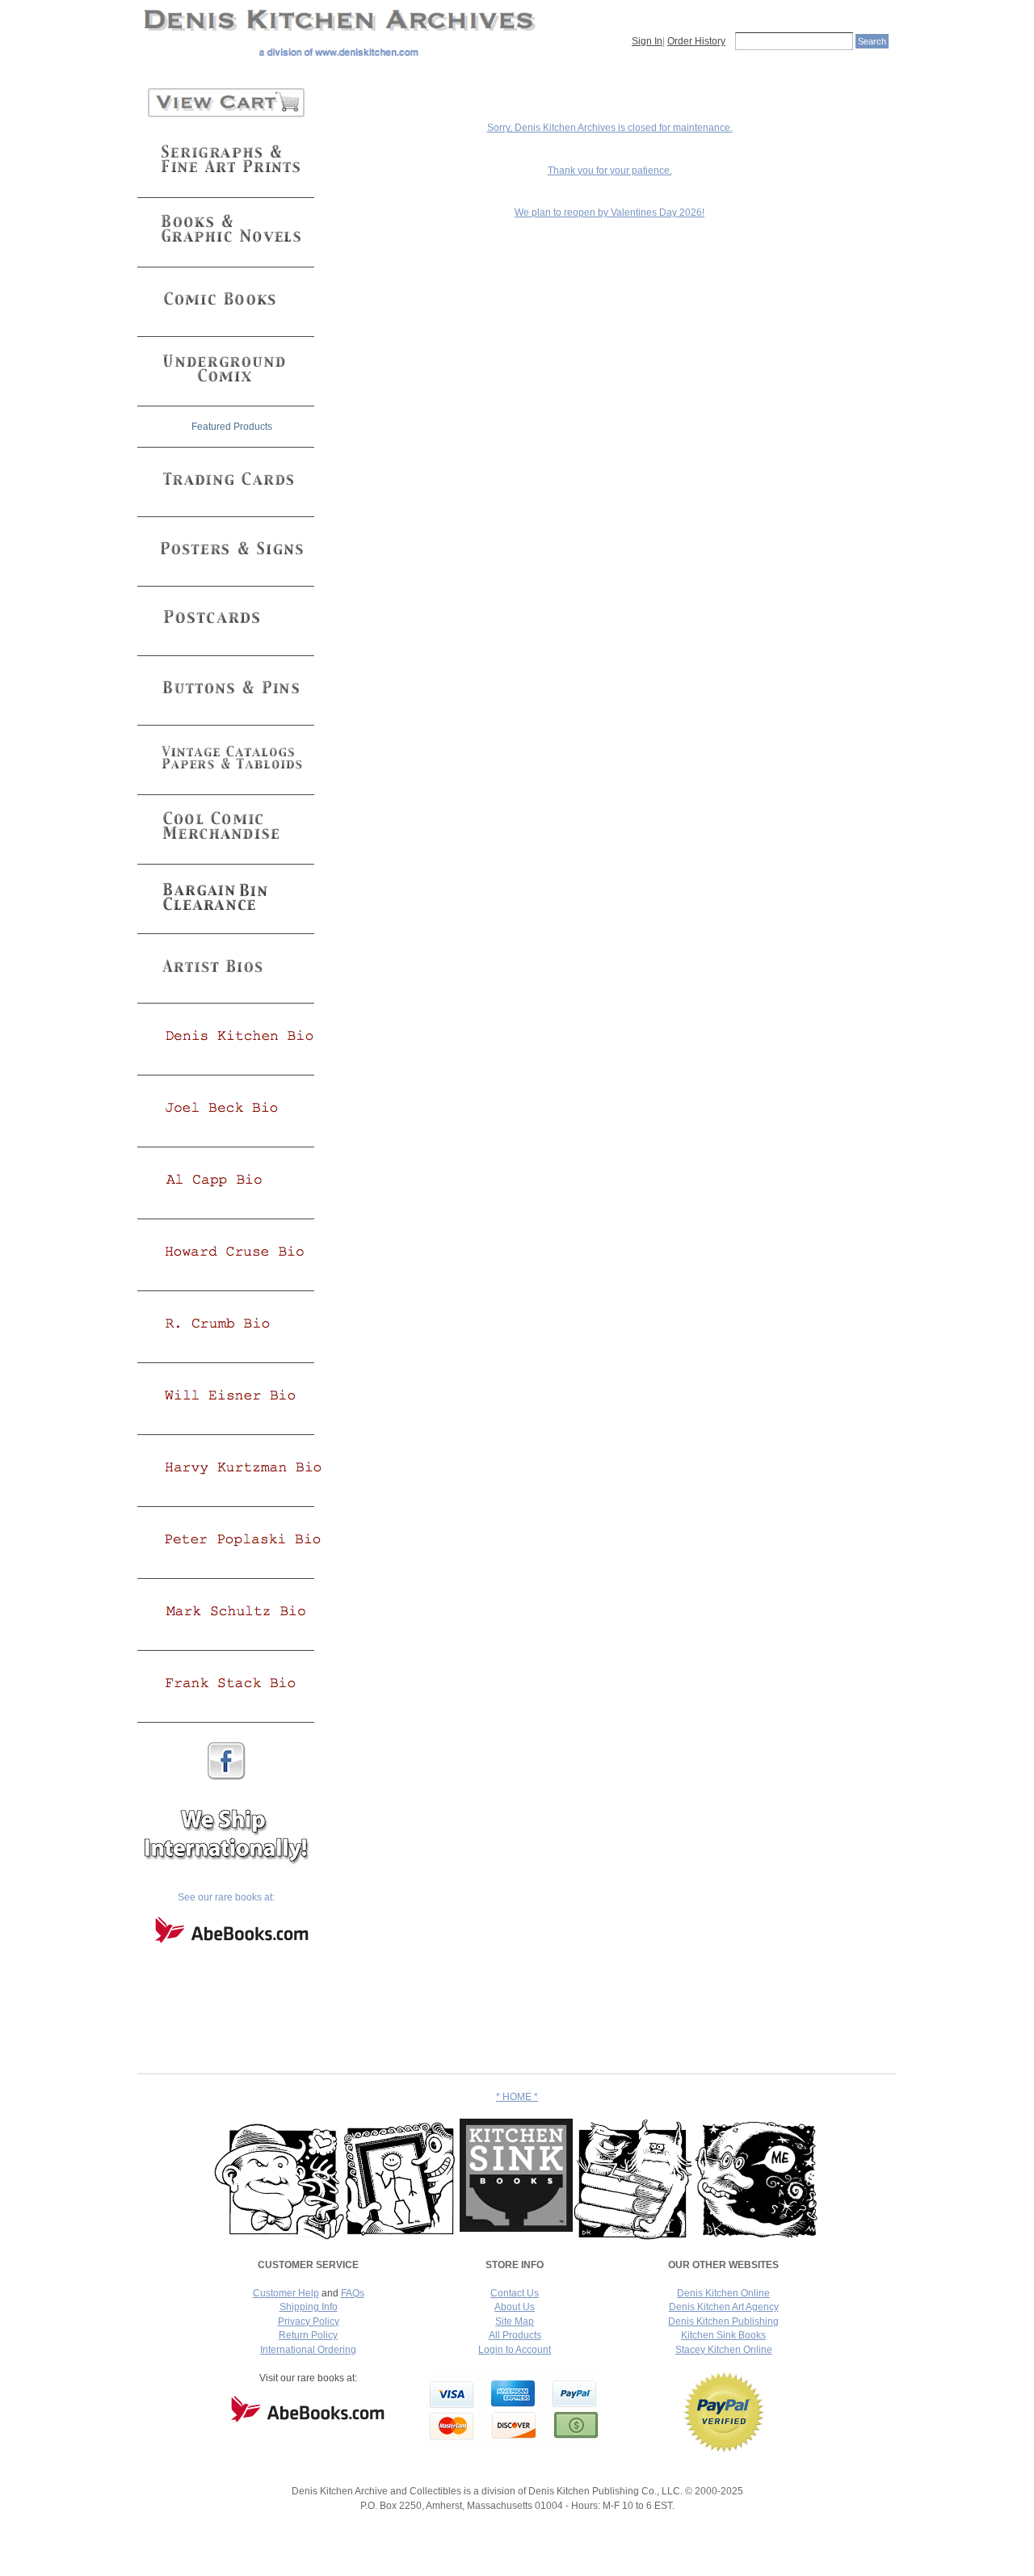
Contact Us (515, 2293)
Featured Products (232, 427)
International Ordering (308, 2350)
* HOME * (517, 2097)
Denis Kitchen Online (723, 2293)
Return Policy (308, 2335)
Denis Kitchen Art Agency (724, 2307)
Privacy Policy (309, 2321)
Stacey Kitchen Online (724, 2350)
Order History (696, 41)
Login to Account (515, 2350)
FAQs (353, 2293)
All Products (515, 2335)
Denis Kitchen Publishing (723, 2321)
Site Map (515, 2321)
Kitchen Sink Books (723, 2335)
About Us (515, 2307)
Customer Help (286, 2293)
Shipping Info (309, 2307)
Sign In (647, 41)
